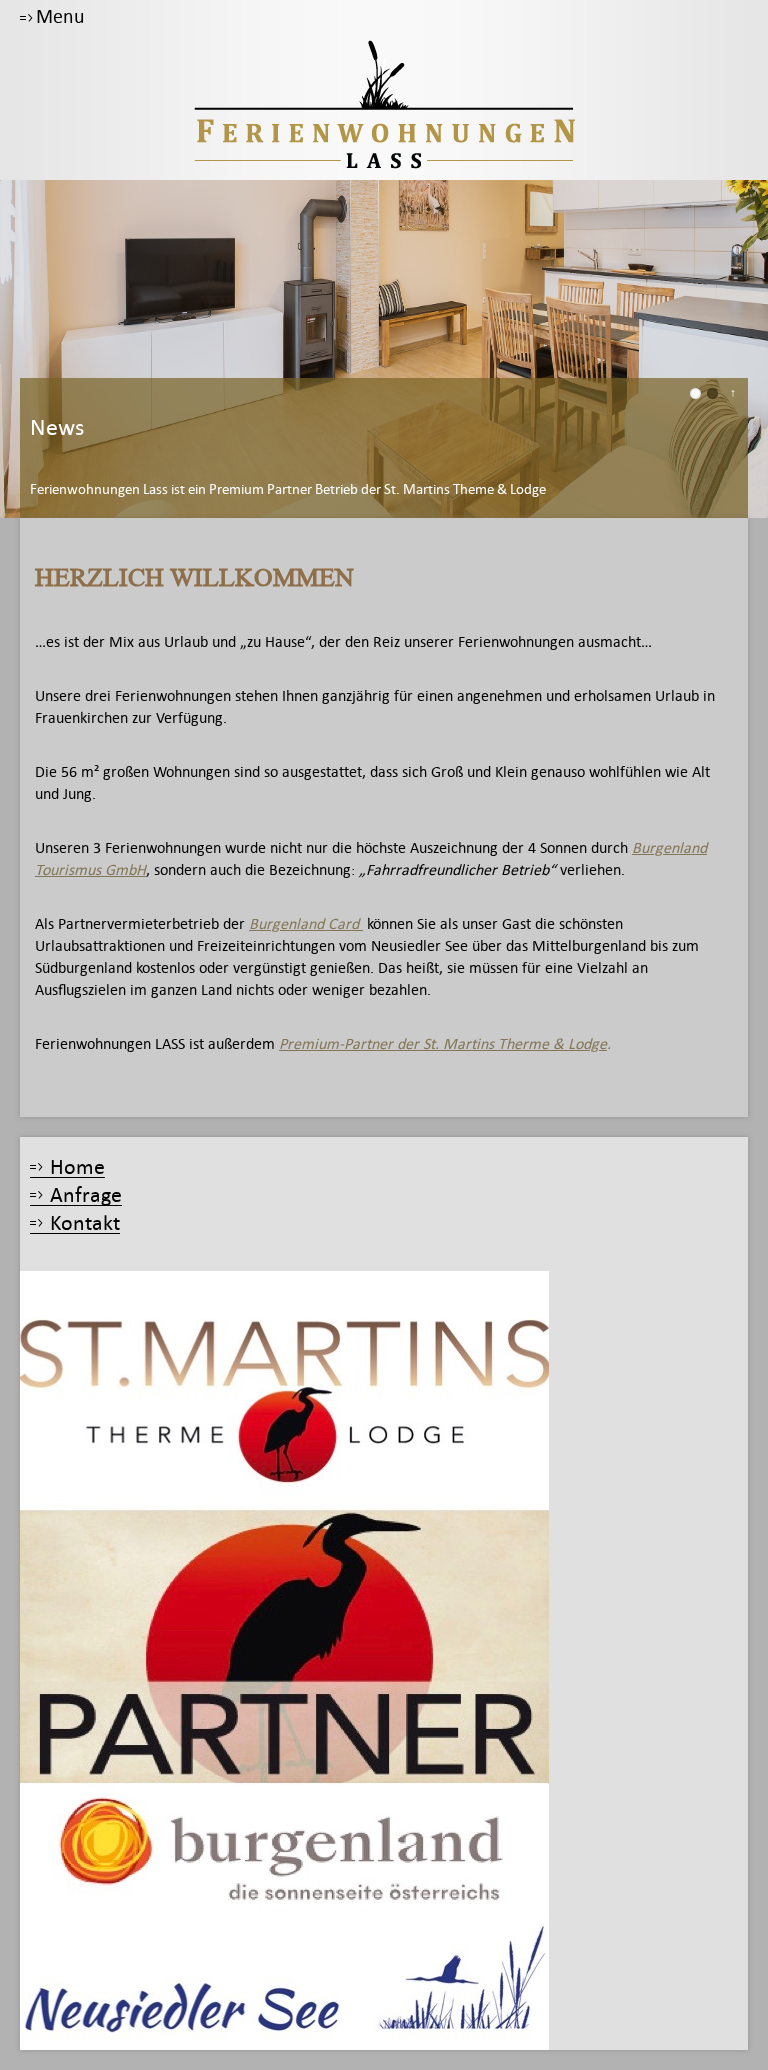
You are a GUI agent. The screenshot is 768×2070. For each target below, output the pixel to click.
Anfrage (86, 1195)
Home (77, 1167)
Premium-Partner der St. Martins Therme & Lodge (443, 1043)
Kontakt (85, 1223)
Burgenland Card (306, 923)
